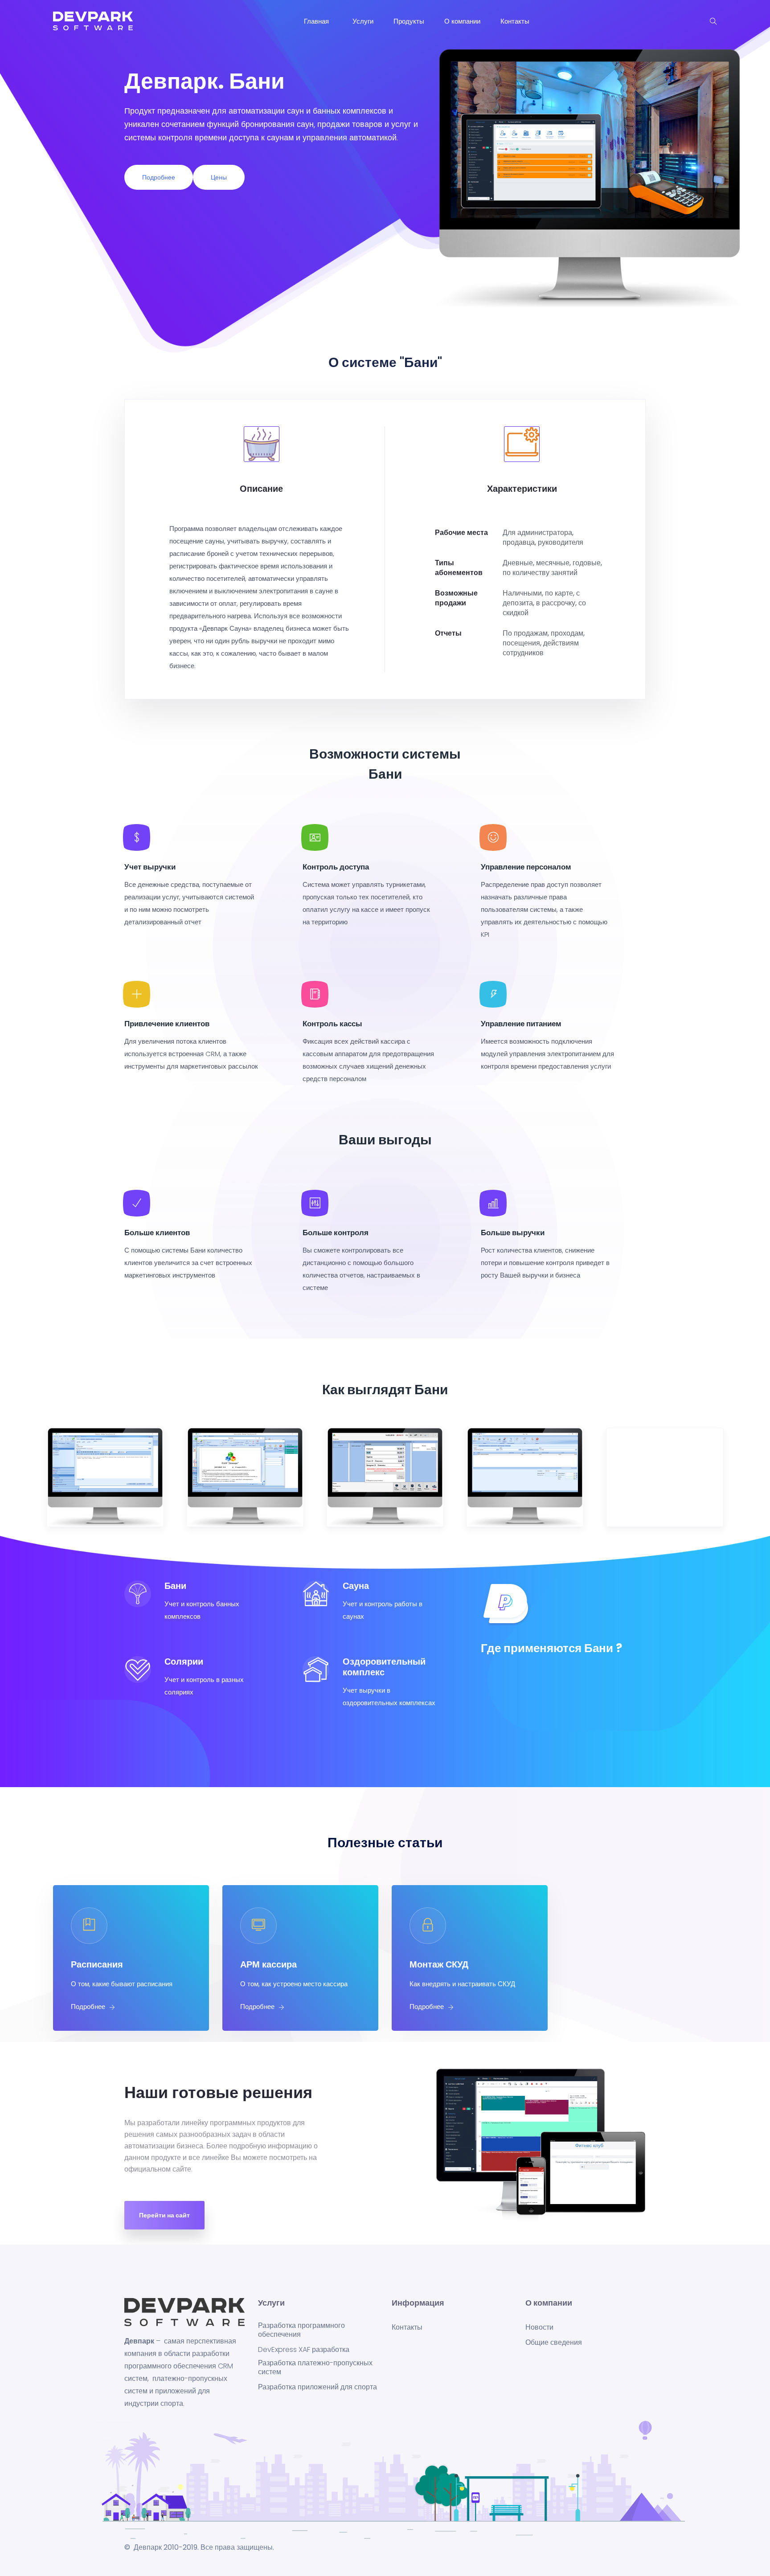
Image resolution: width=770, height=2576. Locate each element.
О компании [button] (462, 21)
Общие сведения (554, 2343)
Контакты (516, 21)
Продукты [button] (409, 21)
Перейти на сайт (164, 2215)
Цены (219, 177)
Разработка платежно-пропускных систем (315, 2368)
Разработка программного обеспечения (301, 2330)
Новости (539, 2327)
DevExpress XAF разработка (304, 2350)
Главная (318, 21)
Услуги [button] (363, 21)
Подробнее (159, 177)
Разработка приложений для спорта (317, 2387)
